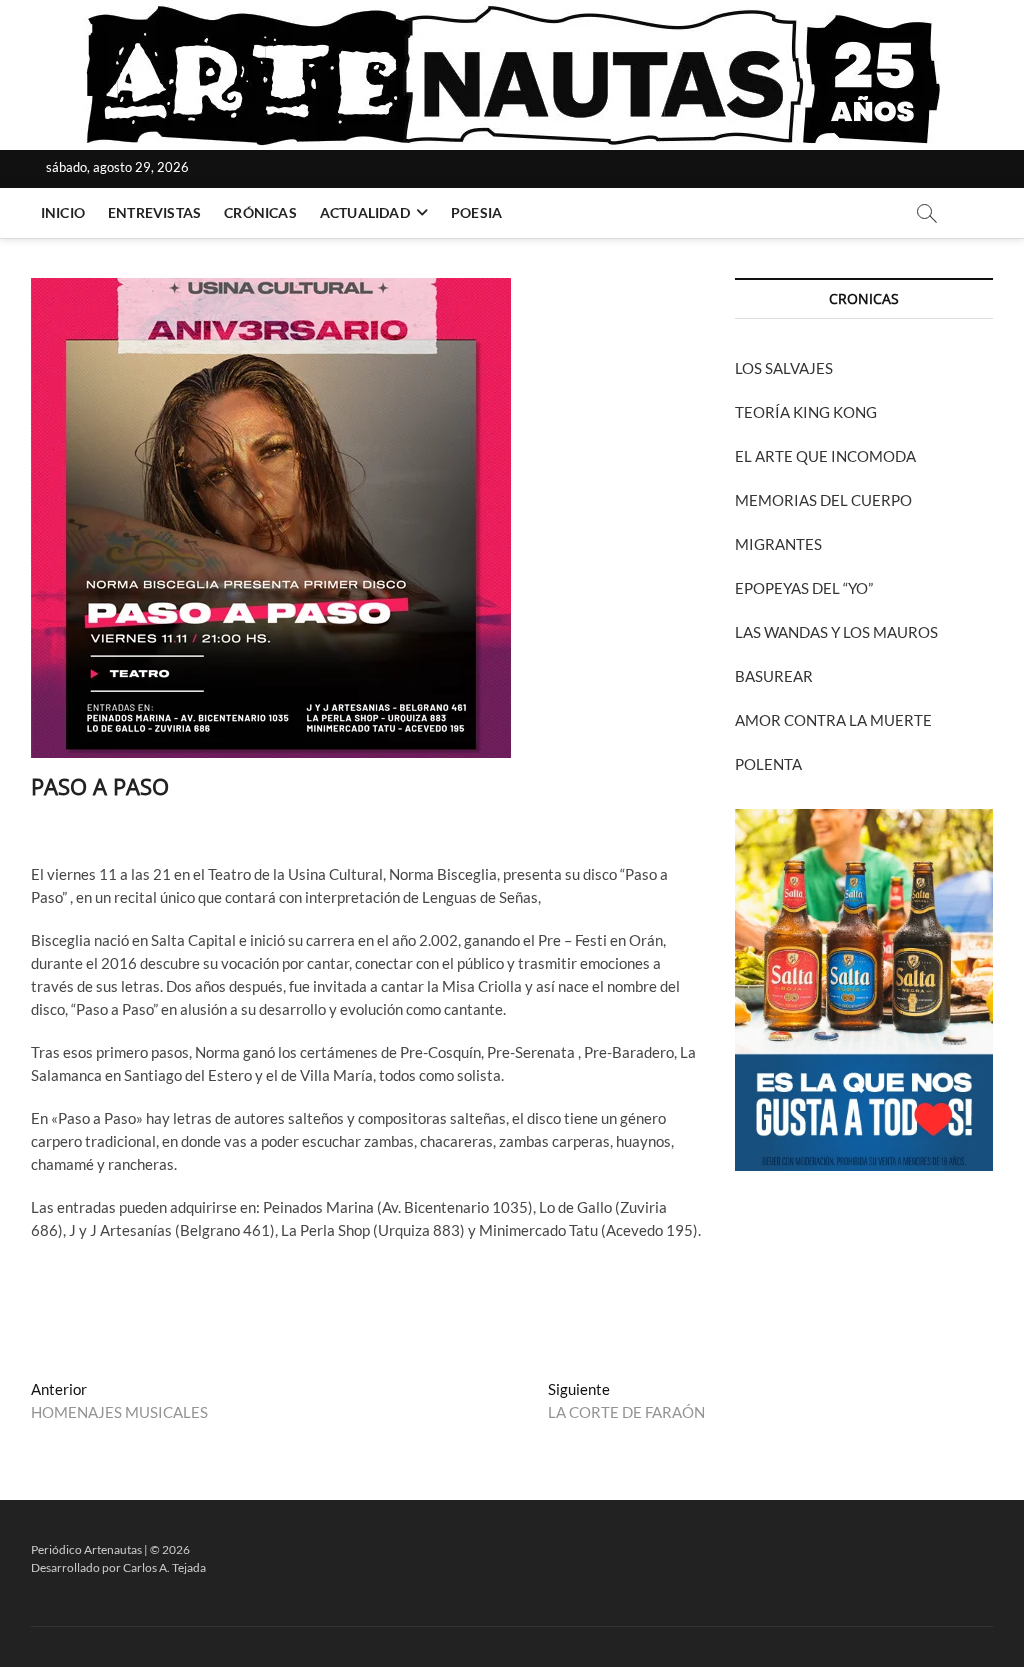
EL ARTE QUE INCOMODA (825, 456)
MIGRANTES (778, 544)
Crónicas (260, 212)
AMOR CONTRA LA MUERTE (833, 720)
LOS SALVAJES (784, 368)
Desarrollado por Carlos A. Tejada (118, 1567)
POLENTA (768, 764)
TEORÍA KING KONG (806, 412)
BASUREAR (774, 676)
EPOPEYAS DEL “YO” (804, 588)
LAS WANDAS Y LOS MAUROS (836, 632)
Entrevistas (154, 212)
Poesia (476, 212)
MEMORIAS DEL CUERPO (823, 500)
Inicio (63, 212)
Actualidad (365, 212)
